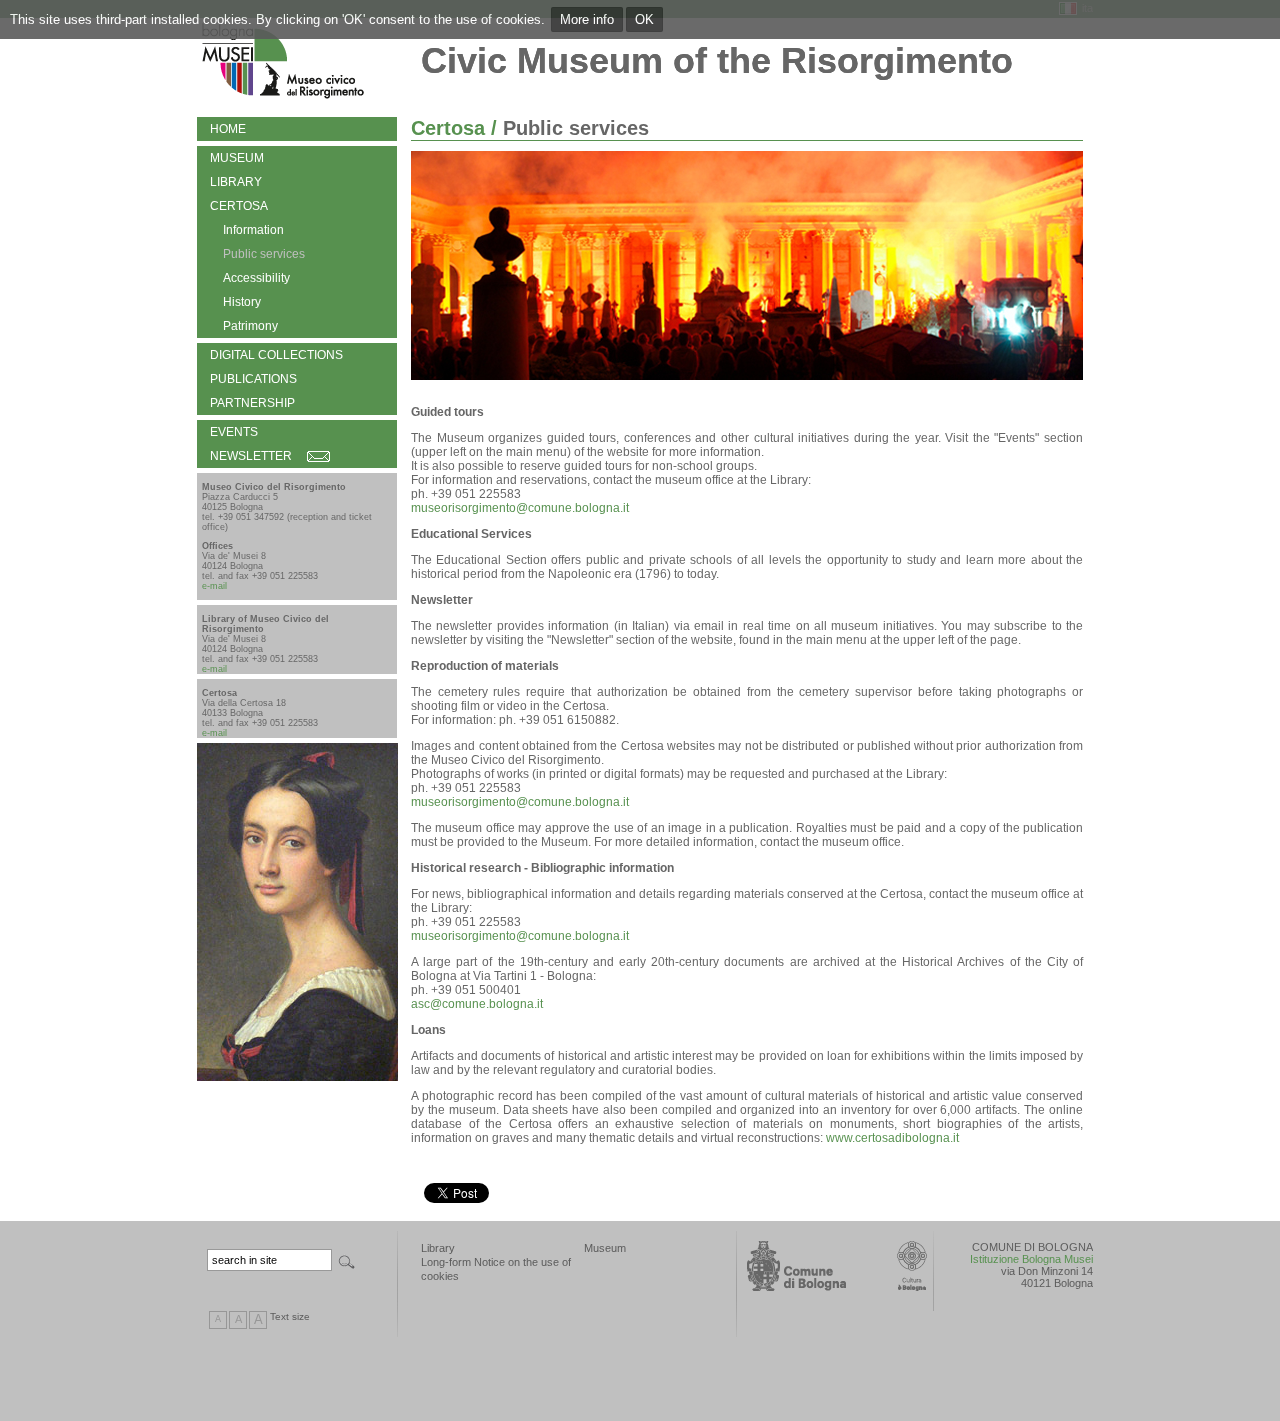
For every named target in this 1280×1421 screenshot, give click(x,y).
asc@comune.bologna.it (477, 1004)
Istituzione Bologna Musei (1031, 1259)
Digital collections (276, 355)
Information (253, 230)
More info (587, 19)
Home (228, 129)
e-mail (214, 586)
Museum (237, 158)
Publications (253, 379)
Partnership (252, 403)
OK (644, 19)
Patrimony (250, 326)
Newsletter (251, 456)
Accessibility (256, 278)
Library (236, 182)
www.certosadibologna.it (892, 1138)
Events (234, 432)
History (242, 302)
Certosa (239, 206)
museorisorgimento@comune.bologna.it (520, 508)
